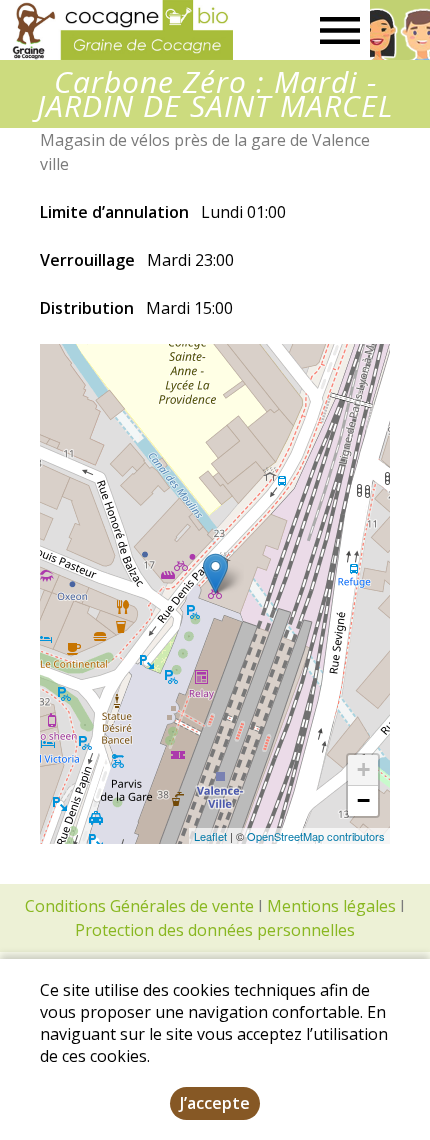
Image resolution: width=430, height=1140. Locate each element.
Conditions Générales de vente (139, 906)
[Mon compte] (400, 30)
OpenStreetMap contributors (316, 836)
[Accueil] (116, 30)
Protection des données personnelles (215, 930)
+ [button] (363, 769)
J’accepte (215, 1103)
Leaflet (210, 836)
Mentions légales (331, 906)
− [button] (363, 800)
